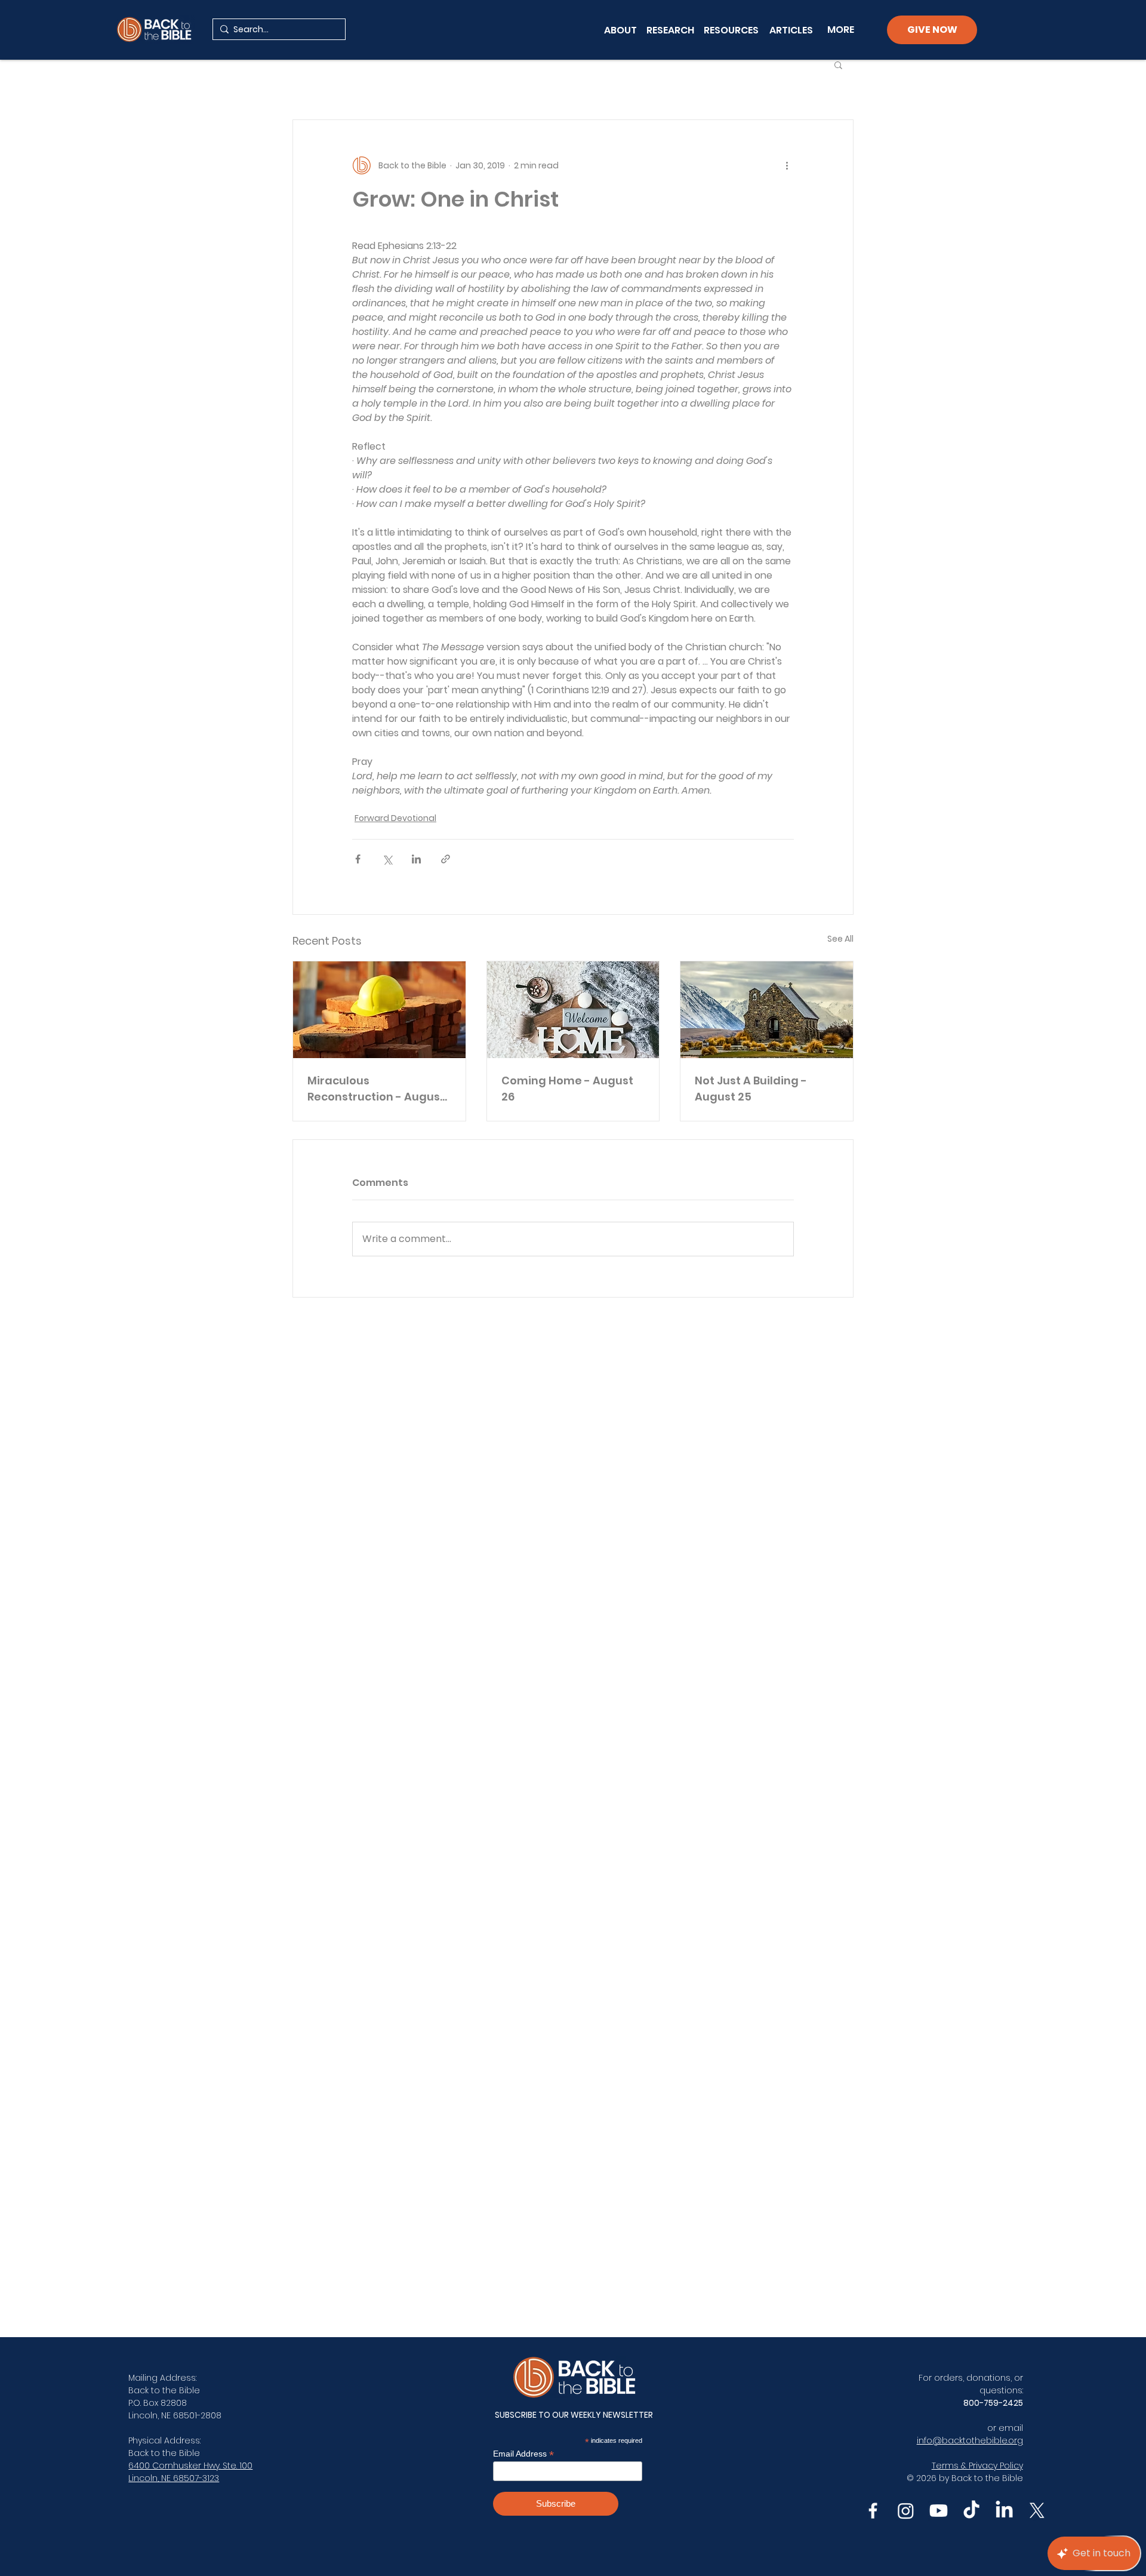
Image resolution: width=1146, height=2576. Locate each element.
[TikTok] (971, 2511)
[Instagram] (906, 2511)
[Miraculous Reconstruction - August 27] (379, 1010)
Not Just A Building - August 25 (751, 1089)
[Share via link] (446, 859)
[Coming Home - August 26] (573, 1010)
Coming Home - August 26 (567, 1089)
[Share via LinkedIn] (416, 859)
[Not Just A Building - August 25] (767, 1010)
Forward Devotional (395, 818)
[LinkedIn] (1004, 2511)
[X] (1037, 2511)
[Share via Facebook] (358, 859)
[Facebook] (873, 2511)
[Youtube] (939, 2511)
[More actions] (787, 165)
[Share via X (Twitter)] (387, 859)
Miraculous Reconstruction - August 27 (376, 1089)
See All (840, 939)
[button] (838, 64)
